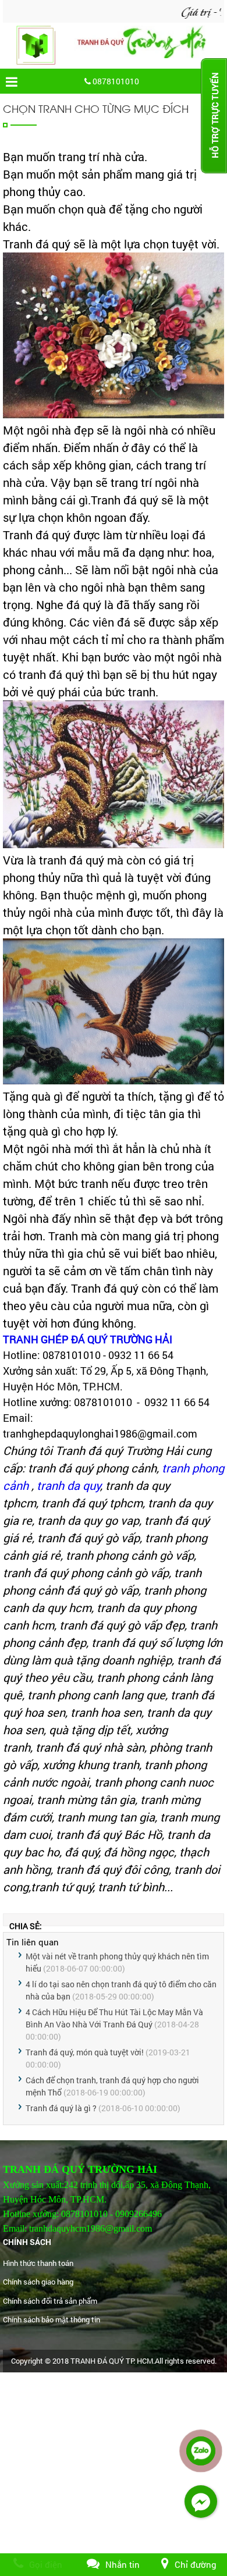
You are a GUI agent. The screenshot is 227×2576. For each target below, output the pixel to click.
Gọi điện (46, 2564)
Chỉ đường (196, 2564)
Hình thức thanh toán (38, 2263)
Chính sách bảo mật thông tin (52, 2319)
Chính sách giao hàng (38, 2282)
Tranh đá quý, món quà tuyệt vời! (85, 2052)
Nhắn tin (123, 2564)
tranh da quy (68, 1485)
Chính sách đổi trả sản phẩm (50, 2301)
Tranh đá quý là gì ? (61, 2108)
